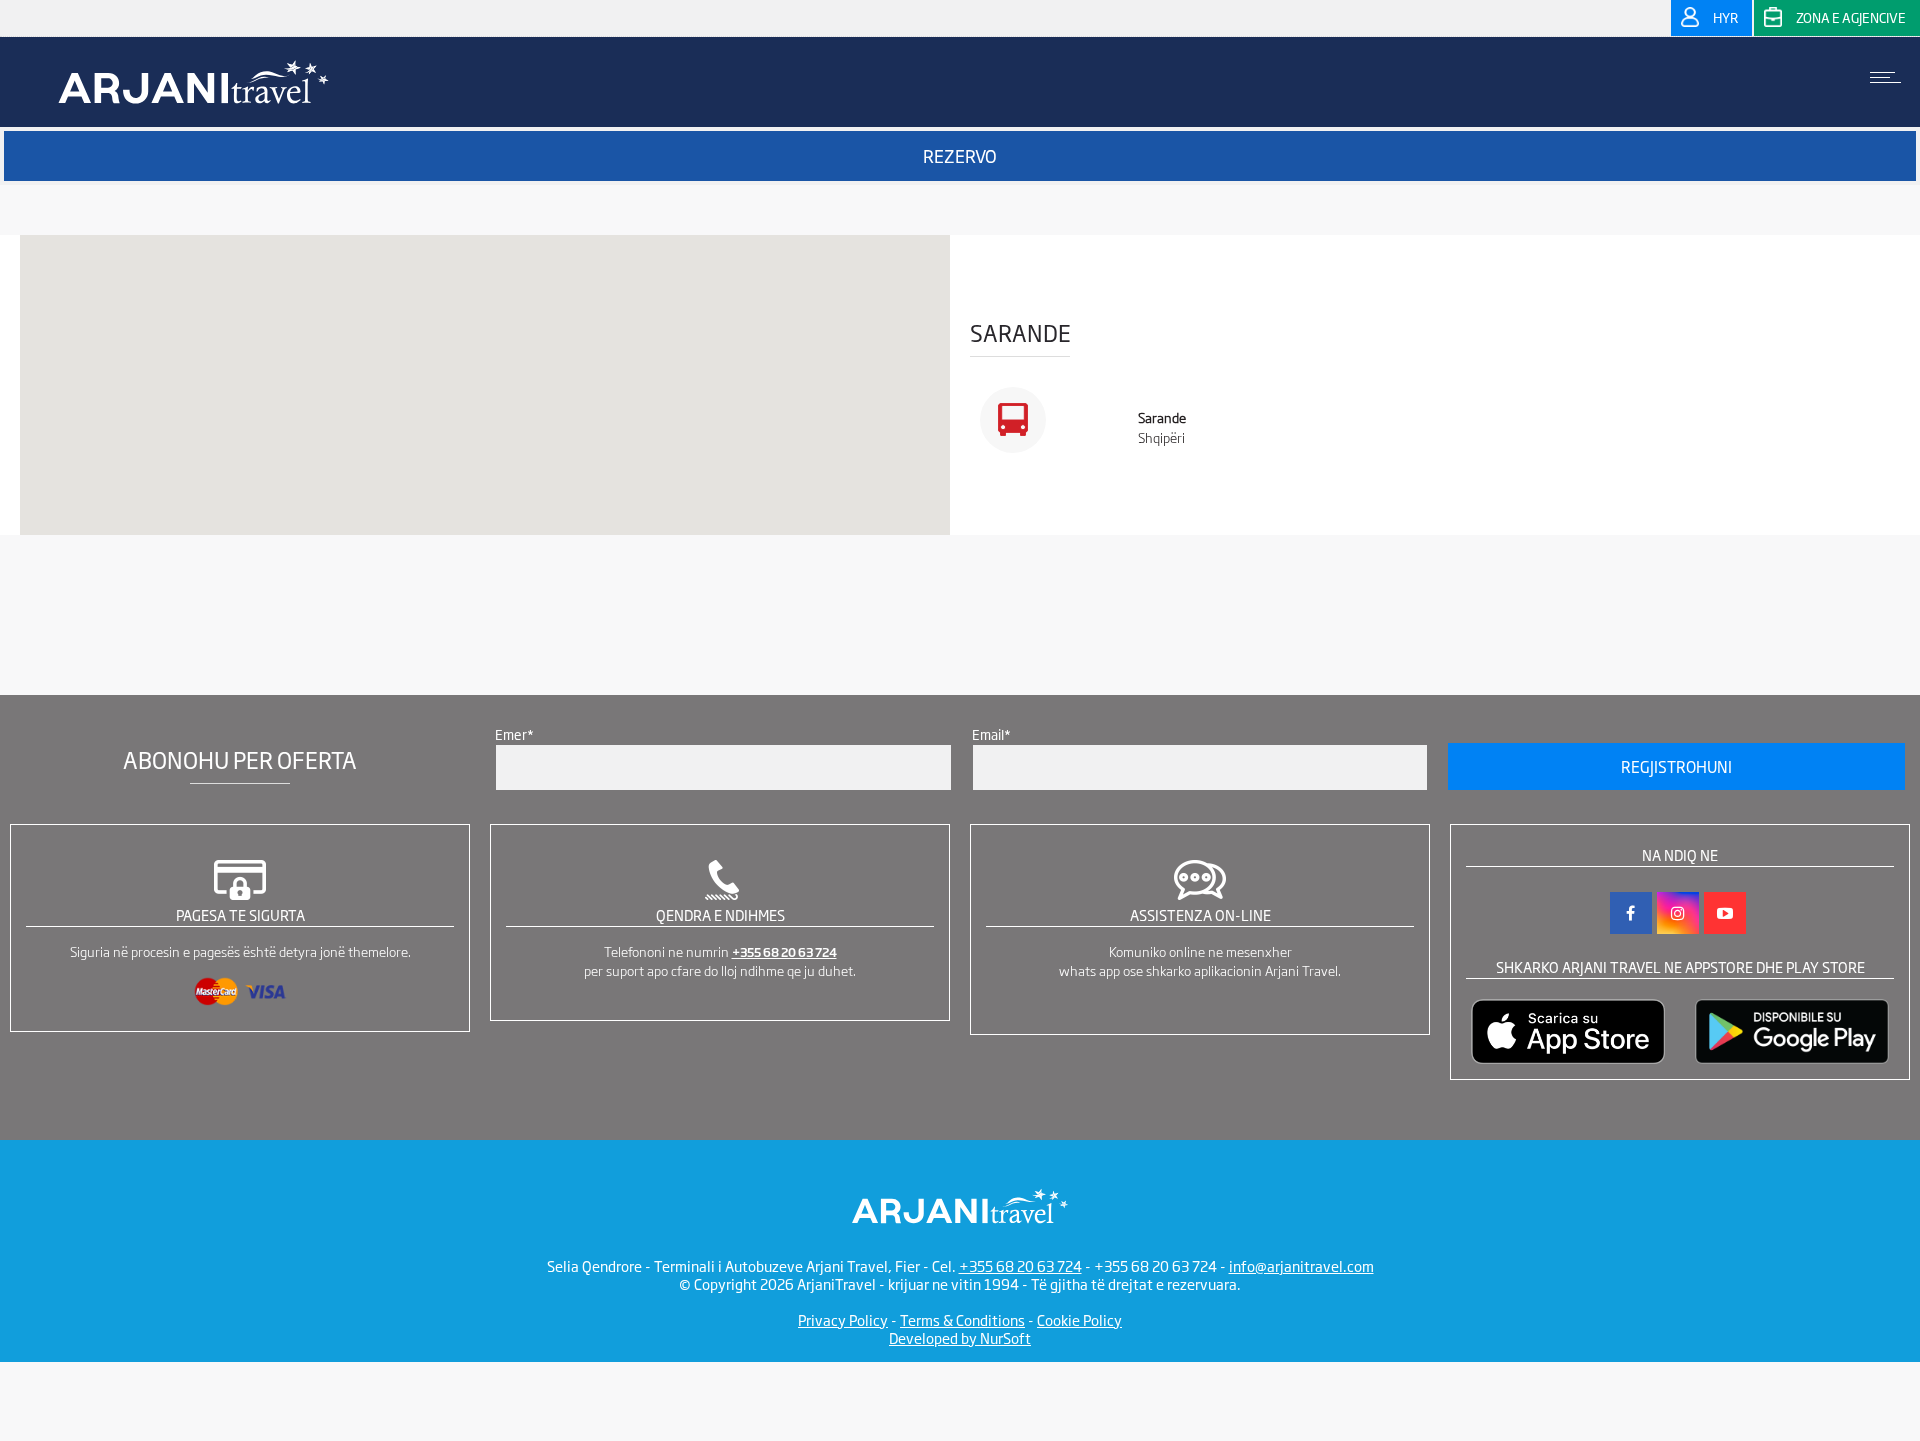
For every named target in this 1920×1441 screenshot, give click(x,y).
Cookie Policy (1079, 1319)
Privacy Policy (843, 1319)
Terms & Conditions (962, 1319)
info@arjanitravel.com (1301, 1265)
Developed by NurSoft (960, 1337)
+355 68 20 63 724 (784, 952)
